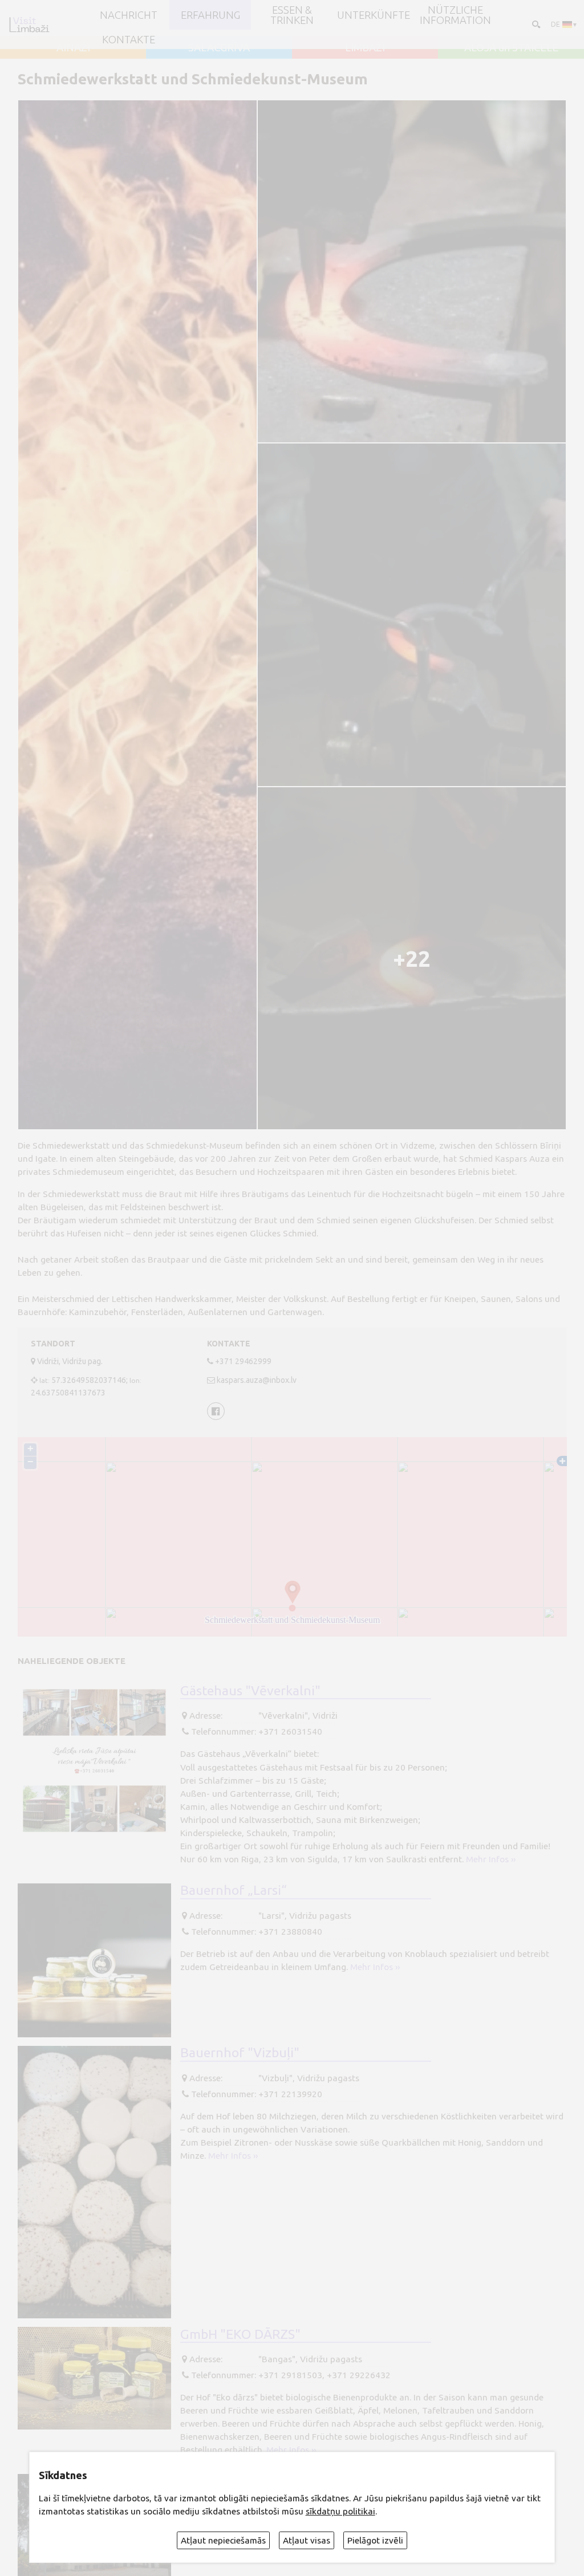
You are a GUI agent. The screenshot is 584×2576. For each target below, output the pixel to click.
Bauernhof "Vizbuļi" (240, 2052)
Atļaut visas (307, 2540)
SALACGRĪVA (219, 47)
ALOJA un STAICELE (511, 47)
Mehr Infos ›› (491, 1859)
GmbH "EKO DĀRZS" (240, 2334)
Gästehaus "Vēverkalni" (250, 1690)
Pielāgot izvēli (375, 2540)
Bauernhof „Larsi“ (234, 1890)
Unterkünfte (374, 15)
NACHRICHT (129, 15)
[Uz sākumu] (29, 25)
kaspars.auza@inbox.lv (257, 1380)
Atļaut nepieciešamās (223, 2540)
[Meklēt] (535, 24)
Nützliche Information (455, 15)
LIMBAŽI (365, 47)
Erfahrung (210, 15)
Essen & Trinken (292, 15)
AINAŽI (73, 47)
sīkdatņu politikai (340, 2511)
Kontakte (129, 39)
